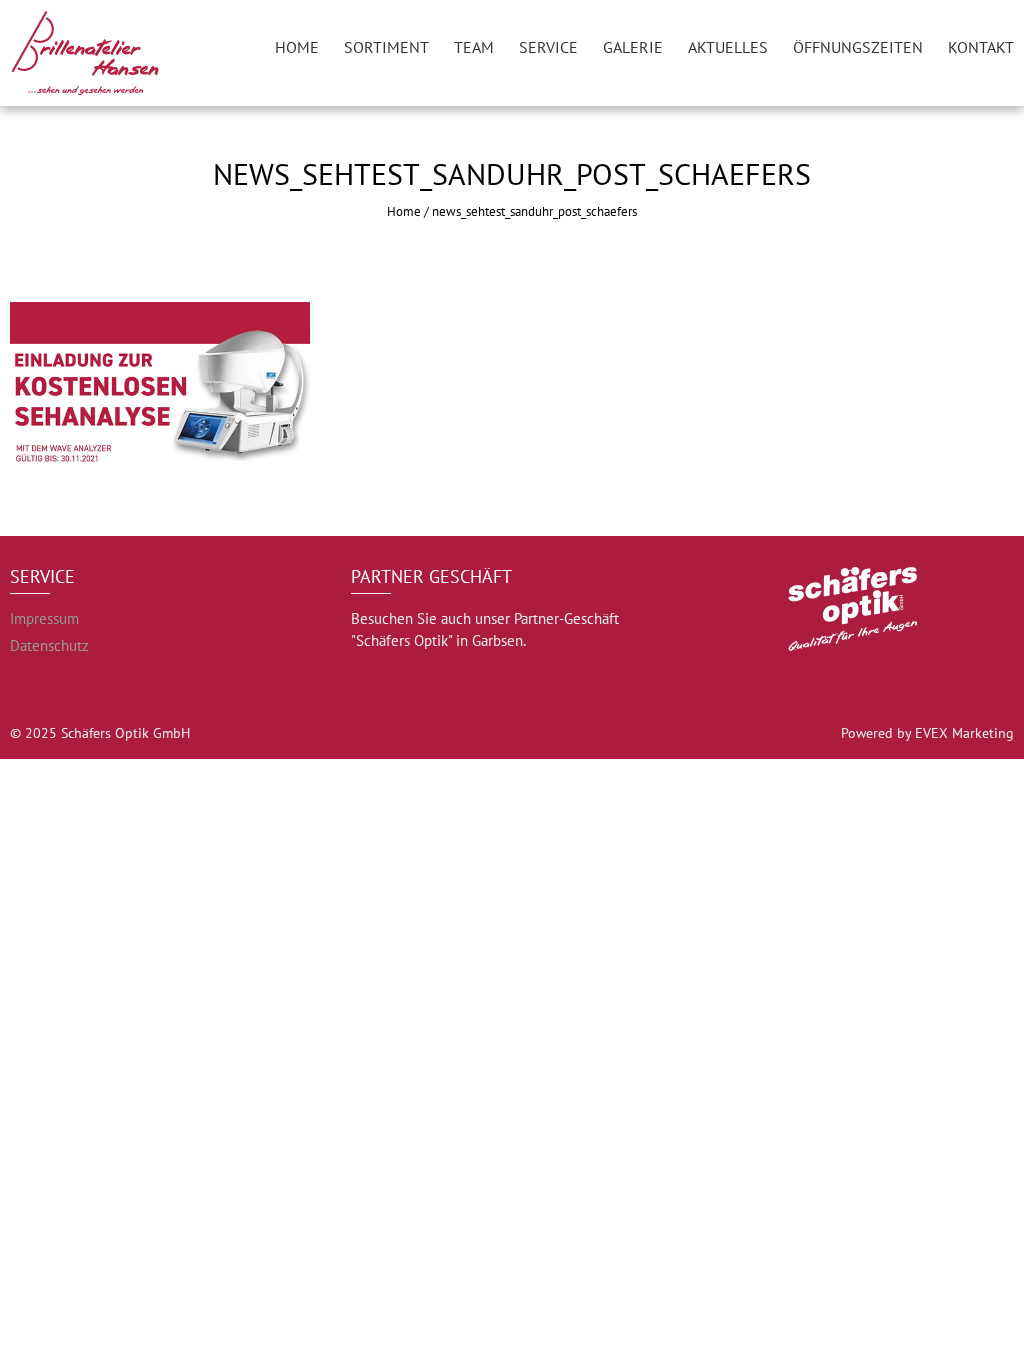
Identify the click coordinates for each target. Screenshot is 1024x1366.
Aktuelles (728, 47)
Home (297, 47)
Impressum (44, 618)
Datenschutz (49, 645)
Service (548, 47)
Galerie (633, 47)
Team (474, 47)
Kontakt (981, 47)
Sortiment (386, 47)
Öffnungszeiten (858, 47)
